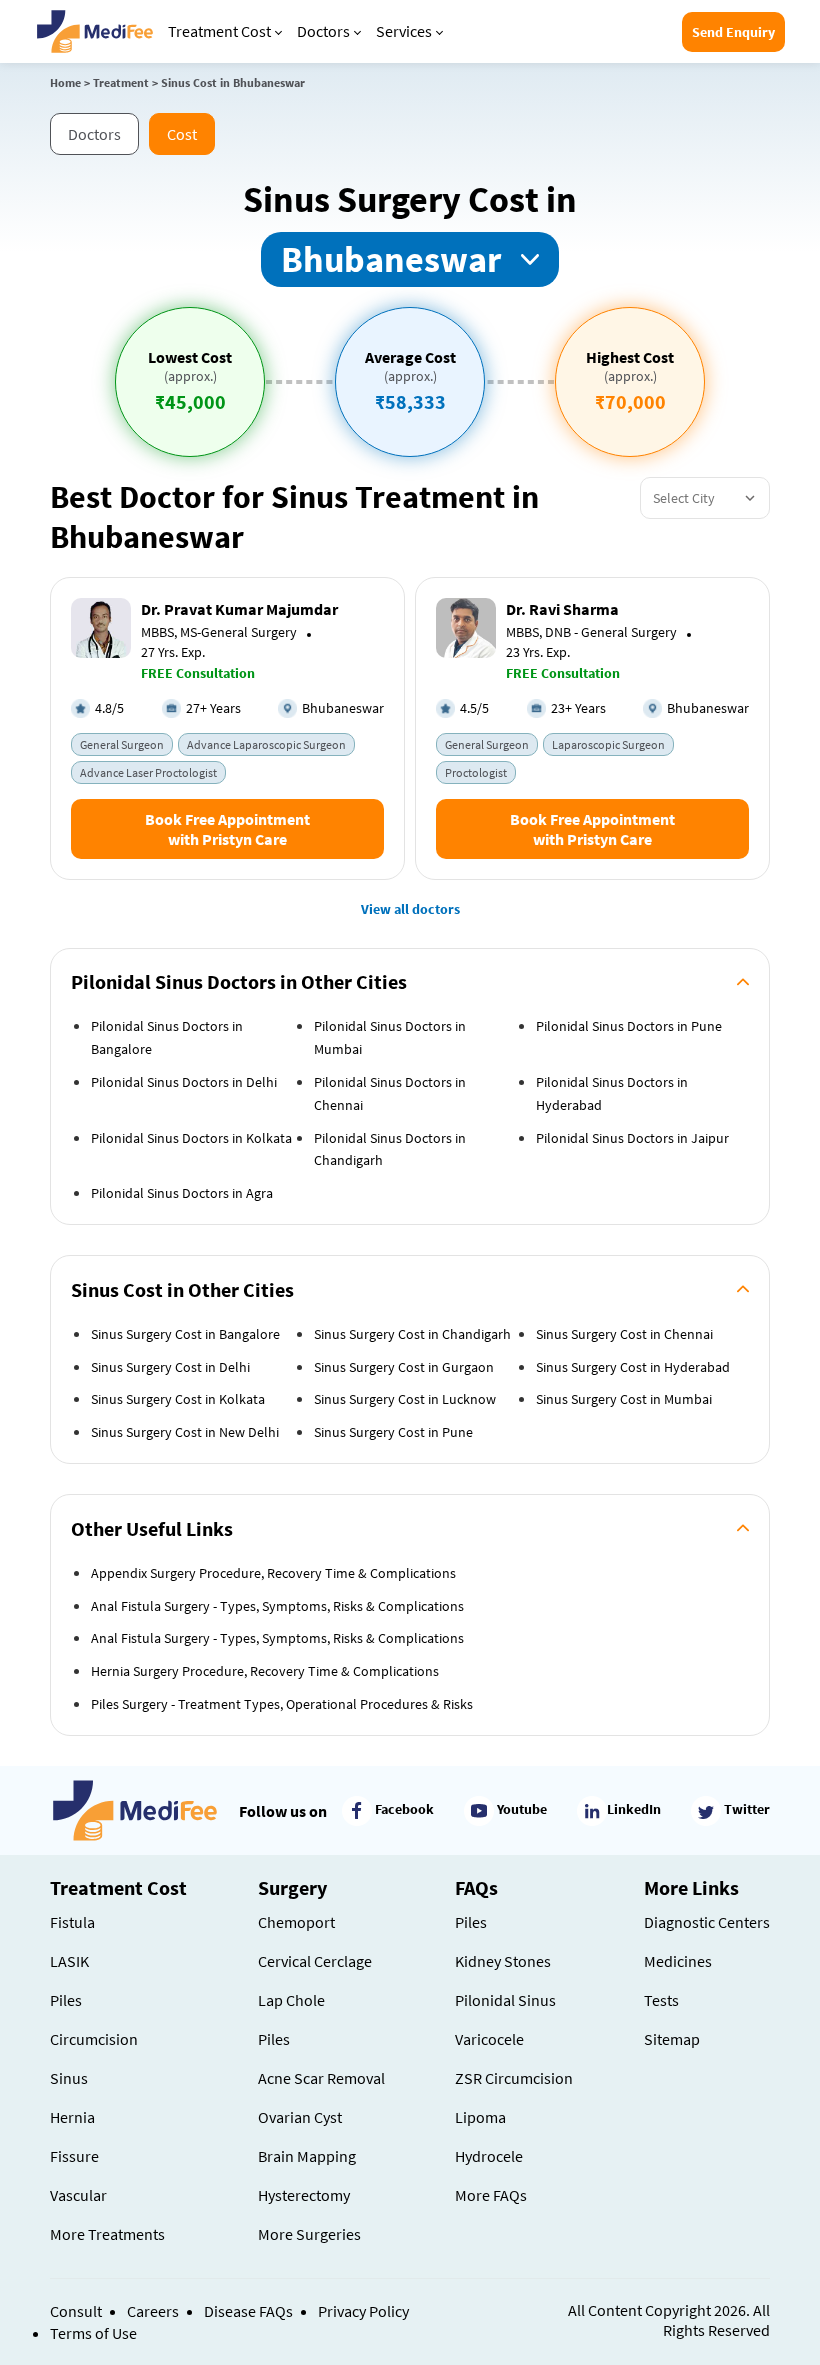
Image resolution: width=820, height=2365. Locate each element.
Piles (66, 2000)
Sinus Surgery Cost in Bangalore (185, 1334)
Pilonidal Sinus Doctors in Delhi (184, 1082)
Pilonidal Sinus (505, 2000)
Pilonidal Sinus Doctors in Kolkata (191, 1138)
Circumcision (94, 2039)
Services (404, 31)
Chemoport (296, 1922)
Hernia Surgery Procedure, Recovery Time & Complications (265, 1671)
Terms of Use (93, 2333)
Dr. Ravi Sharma (562, 609)
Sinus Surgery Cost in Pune (393, 1432)
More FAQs (491, 2195)
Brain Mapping (307, 2156)
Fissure (74, 2156)
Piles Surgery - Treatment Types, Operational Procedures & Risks (282, 1704)
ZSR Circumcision (514, 2078)
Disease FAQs (248, 2311)
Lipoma (480, 2117)
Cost (182, 134)
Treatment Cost (219, 31)
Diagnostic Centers (707, 1922)
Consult (76, 2311)
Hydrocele (489, 2156)
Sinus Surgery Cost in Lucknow (405, 1399)
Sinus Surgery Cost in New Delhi (185, 1432)
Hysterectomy (304, 2195)
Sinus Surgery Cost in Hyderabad (633, 1367)
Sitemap (672, 2039)
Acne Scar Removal (321, 2078)
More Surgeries (309, 2234)
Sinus (69, 2078)
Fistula (72, 1922)
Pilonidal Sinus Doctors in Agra (182, 1193)
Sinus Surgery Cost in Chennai (624, 1334)
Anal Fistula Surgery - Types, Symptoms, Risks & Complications (277, 1606)
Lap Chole (291, 2000)
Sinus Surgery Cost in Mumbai (624, 1399)
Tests (661, 2000)
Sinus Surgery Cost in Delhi (170, 1367)
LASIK (69, 1961)
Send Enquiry (733, 32)
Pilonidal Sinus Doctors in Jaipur (632, 1138)
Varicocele (489, 2039)
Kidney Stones (503, 1961)
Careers (153, 2311)
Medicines (678, 1961)
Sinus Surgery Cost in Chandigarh (412, 1334)
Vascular (78, 2195)
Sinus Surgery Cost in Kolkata (178, 1399)
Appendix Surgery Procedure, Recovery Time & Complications (273, 1573)
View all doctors (410, 909)
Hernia (72, 2117)
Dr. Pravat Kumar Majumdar (239, 609)
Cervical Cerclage (315, 1961)
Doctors (323, 31)
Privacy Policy (363, 2311)
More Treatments (107, 2234)
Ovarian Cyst (300, 2117)
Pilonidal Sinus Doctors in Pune (629, 1026)
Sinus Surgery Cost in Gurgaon (404, 1367)
